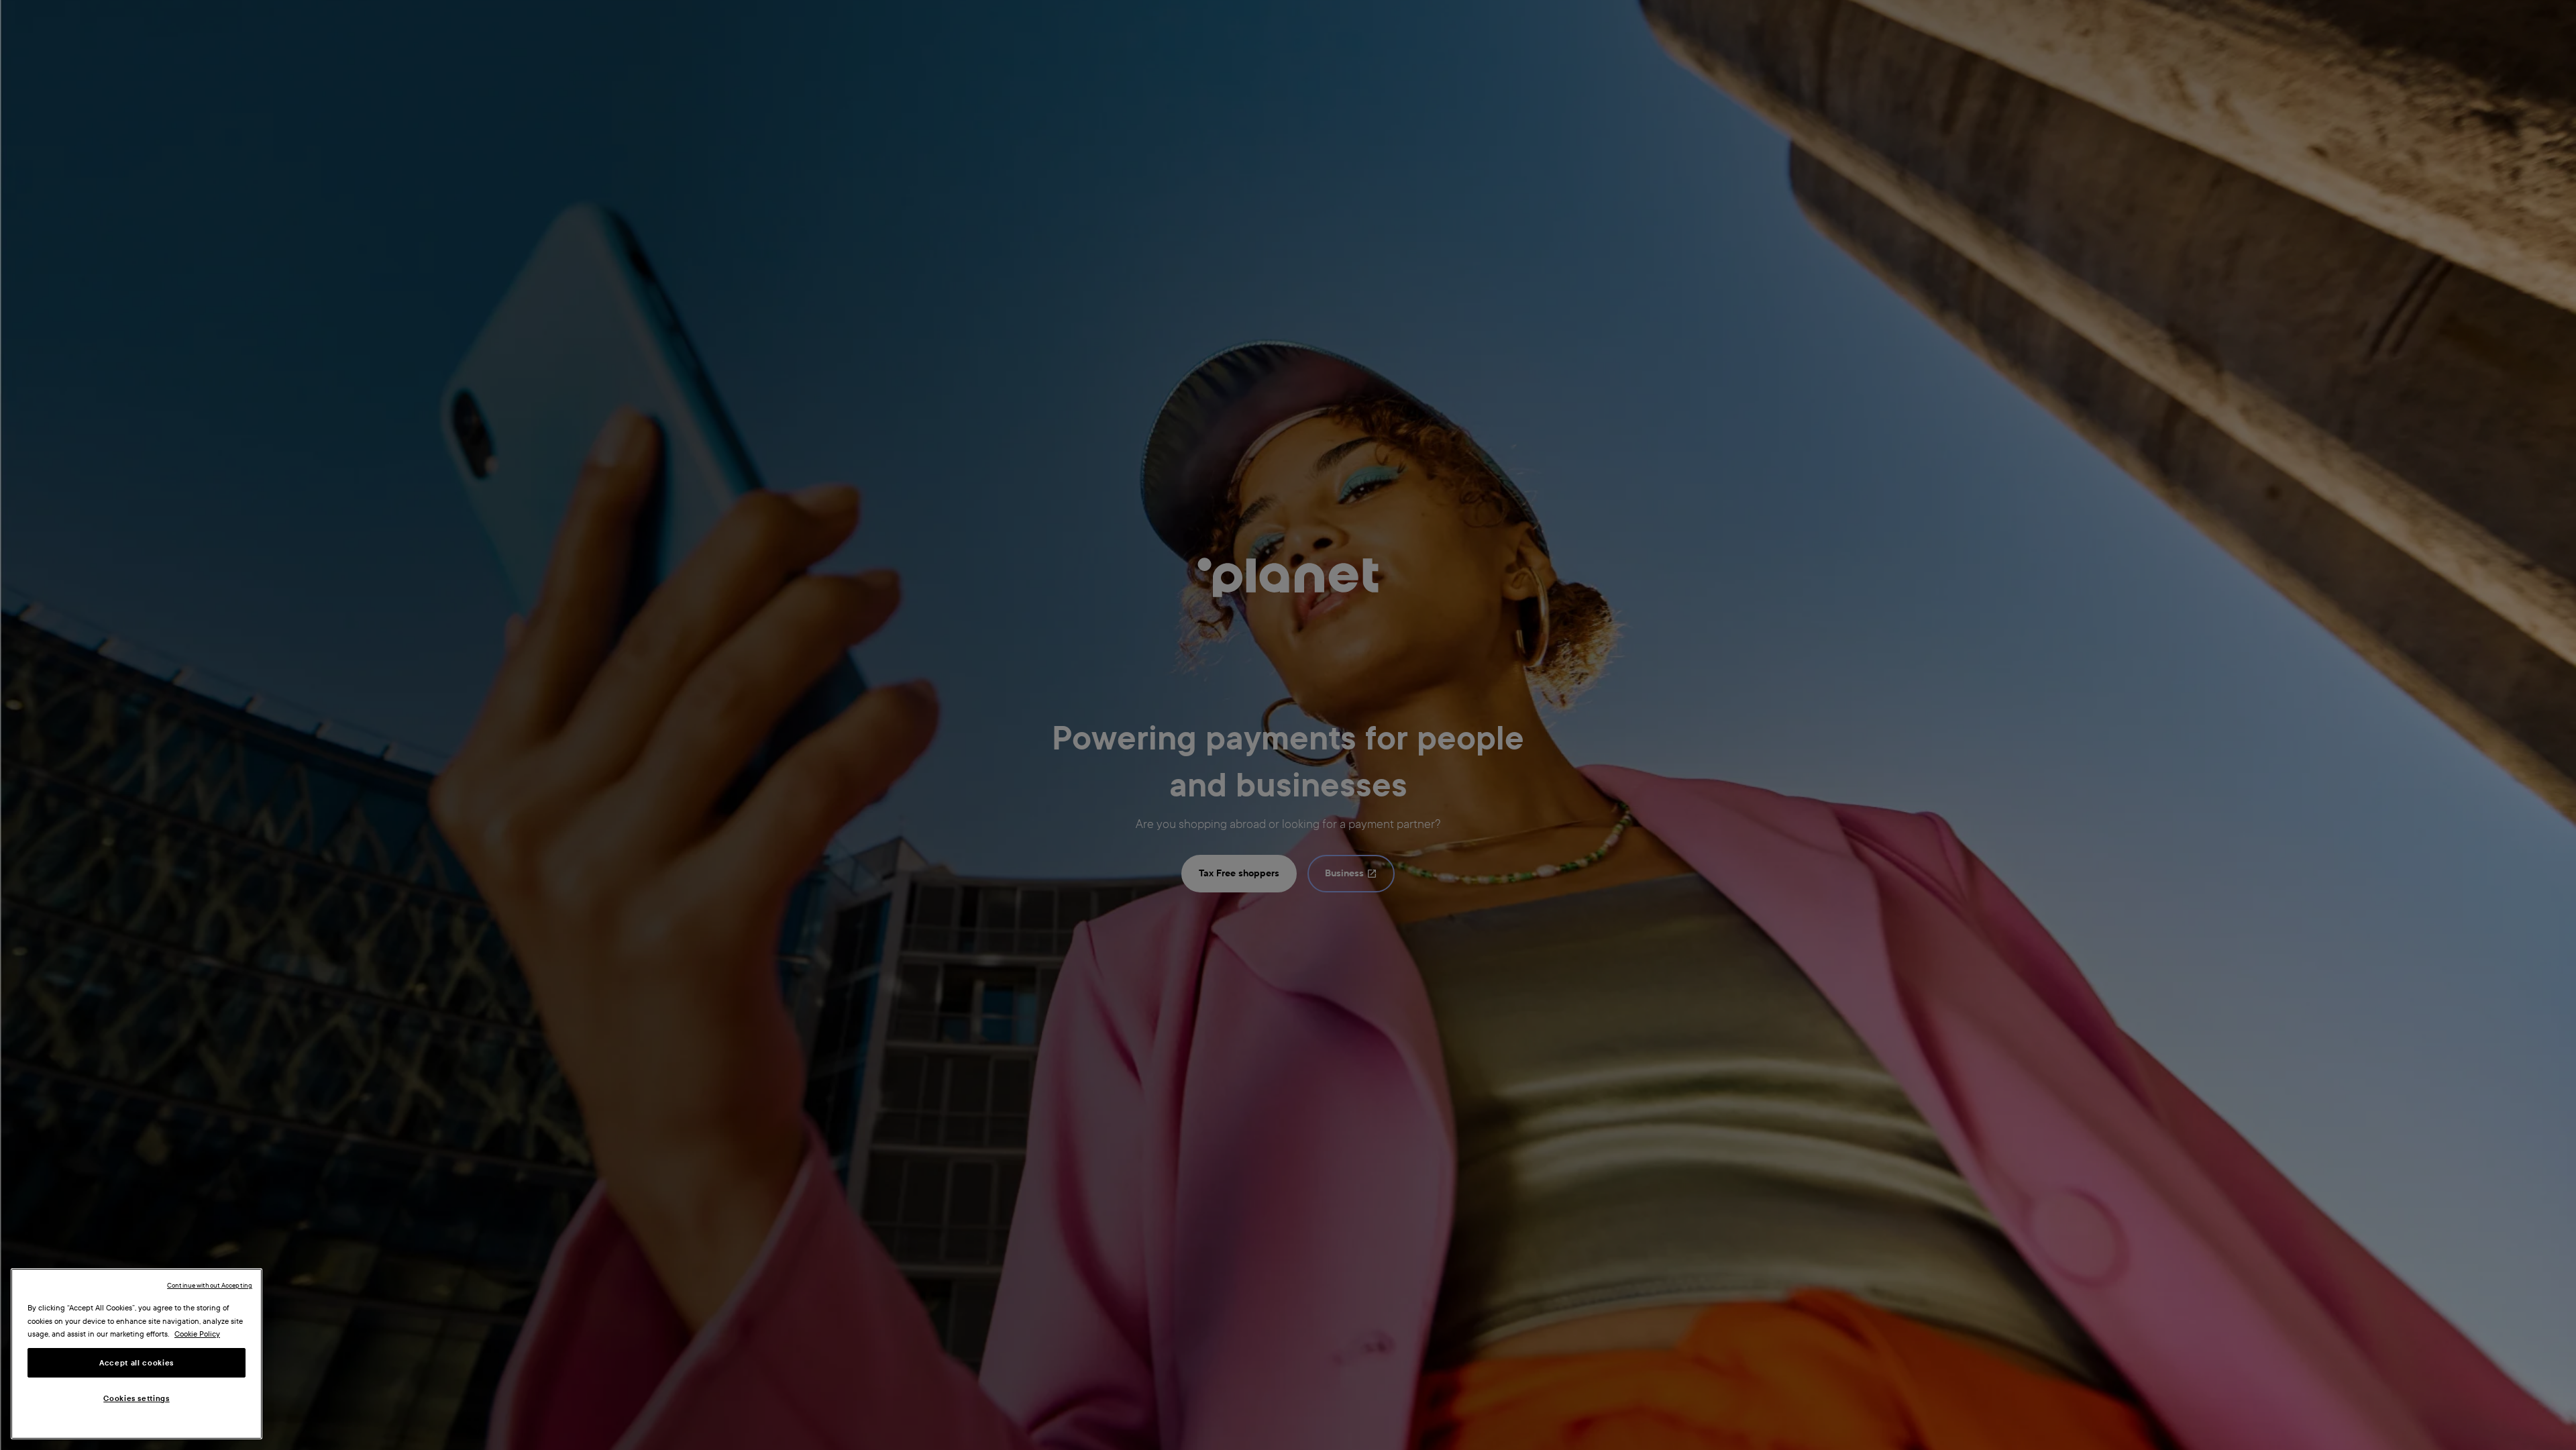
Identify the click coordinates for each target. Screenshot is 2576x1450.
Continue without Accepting (210, 1285)
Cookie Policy (197, 1334)
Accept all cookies (137, 1363)
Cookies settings (137, 1398)
